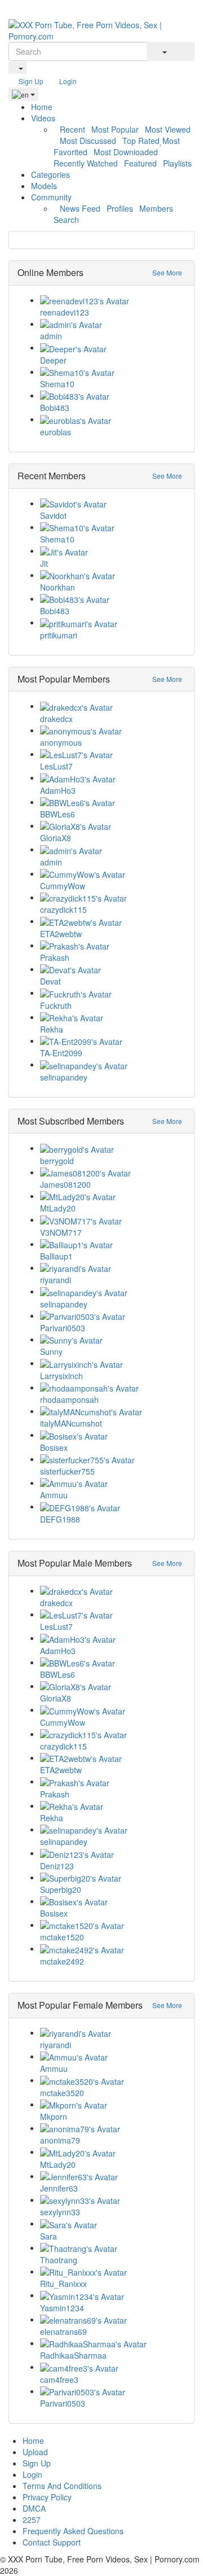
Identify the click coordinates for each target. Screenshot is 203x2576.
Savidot (53, 515)
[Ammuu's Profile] (113, 1483)
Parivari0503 (63, 1328)
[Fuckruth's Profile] (113, 993)
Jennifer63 (59, 2188)
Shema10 (57, 384)
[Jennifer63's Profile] (113, 2176)
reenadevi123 (65, 312)
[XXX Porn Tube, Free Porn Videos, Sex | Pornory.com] (101, 29)
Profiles (120, 208)
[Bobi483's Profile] (113, 396)
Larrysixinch (61, 1376)
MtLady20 (58, 1208)
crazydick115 (63, 909)
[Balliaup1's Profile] (113, 1244)
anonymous (61, 742)
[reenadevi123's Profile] (113, 300)
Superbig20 (61, 1890)
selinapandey (64, 1077)
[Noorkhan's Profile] (113, 575)
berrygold (57, 1161)
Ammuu (54, 1495)
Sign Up (30, 81)
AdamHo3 (58, 790)
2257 (32, 2520)
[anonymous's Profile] (113, 731)
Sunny (51, 1352)
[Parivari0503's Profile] (113, 1316)
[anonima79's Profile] (113, 2128)
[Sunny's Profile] (113, 1340)
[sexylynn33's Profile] (113, 2200)
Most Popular (115, 129)
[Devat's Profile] (113, 969)
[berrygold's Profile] (113, 1148)
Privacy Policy (47, 2497)
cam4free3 (59, 2380)
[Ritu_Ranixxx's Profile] (113, 2272)
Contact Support (52, 2542)
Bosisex (54, 1447)
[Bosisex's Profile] (113, 1435)
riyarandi (56, 1280)
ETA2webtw (61, 934)
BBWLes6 (58, 814)
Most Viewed (168, 129)
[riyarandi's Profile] (113, 1268)
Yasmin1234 (62, 2308)
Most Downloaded (126, 152)
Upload (35, 2452)
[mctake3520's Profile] (113, 2080)
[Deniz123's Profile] (113, 1853)
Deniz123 (57, 1866)
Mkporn (54, 2116)
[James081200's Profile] (113, 1173)
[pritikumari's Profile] (113, 623)
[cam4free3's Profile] (113, 2367)
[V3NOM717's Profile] (113, 1220)
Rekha (52, 1029)
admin (51, 336)
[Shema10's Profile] (113, 372)
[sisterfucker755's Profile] (113, 1459)
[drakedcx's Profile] (113, 706)
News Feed (80, 208)
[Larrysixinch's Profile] (113, 1363)
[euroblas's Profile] (113, 419)
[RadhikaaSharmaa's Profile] (113, 2343)
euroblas (56, 432)
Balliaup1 (56, 1256)
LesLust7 (56, 766)
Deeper (53, 360)
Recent (72, 129)
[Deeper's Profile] (113, 348)
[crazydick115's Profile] (113, 898)
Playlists (177, 163)
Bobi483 (55, 408)
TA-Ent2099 (61, 1053)
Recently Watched (86, 163)
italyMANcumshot (71, 1423)
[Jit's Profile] (113, 551)
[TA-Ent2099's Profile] (113, 1041)
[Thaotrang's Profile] (113, 2248)
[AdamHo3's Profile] (113, 778)
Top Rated (141, 141)
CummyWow (63, 886)
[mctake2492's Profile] (113, 1949)
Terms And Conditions (62, 2486)
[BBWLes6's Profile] (113, 802)
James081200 (65, 1184)
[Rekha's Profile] (113, 1017)
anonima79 (60, 2140)
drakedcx (56, 719)
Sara (48, 2236)
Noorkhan (58, 587)
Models (44, 186)
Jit (44, 563)
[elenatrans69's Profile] (113, 2320)
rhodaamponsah (69, 1399)
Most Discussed (88, 141)
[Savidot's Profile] (113, 504)
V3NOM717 (61, 1232)
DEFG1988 (60, 1519)
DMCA (34, 2508)
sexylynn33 (60, 2212)
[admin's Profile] (113, 324)
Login (67, 81)
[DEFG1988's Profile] (113, 1507)
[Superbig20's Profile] (113, 1878)
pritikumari (59, 635)
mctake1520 (62, 1937)
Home (42, 107)
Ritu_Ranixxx (63, 2284)
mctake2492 (62, 1961)
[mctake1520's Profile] (113, 1925)
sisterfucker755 (67, 1471)
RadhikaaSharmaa (73, 2355)
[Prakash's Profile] (113, 946)
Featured (140, 163)
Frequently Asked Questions (73, 2531)
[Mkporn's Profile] (113, 2105)
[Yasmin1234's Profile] (113, 2295)
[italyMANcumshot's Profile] (113, 1411)
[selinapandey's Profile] (113, 1065)
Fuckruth (56, 1005)
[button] (17, 68)
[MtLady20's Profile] (113, 1196)
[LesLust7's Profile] (113, 754)
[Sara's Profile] (113, 2224)
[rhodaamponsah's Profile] (113, 1388)
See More (167, 272)
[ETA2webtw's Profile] (113, 921)
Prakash (55, 957)
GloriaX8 (56, 838)
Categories (50, 174)
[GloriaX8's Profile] (113, 826)
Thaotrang (59, 2260)
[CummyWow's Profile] (113, 874)
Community (52, 197)
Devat (50, 981)
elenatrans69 (63, 2332)
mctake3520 (62, 2093)
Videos (44, 118)
